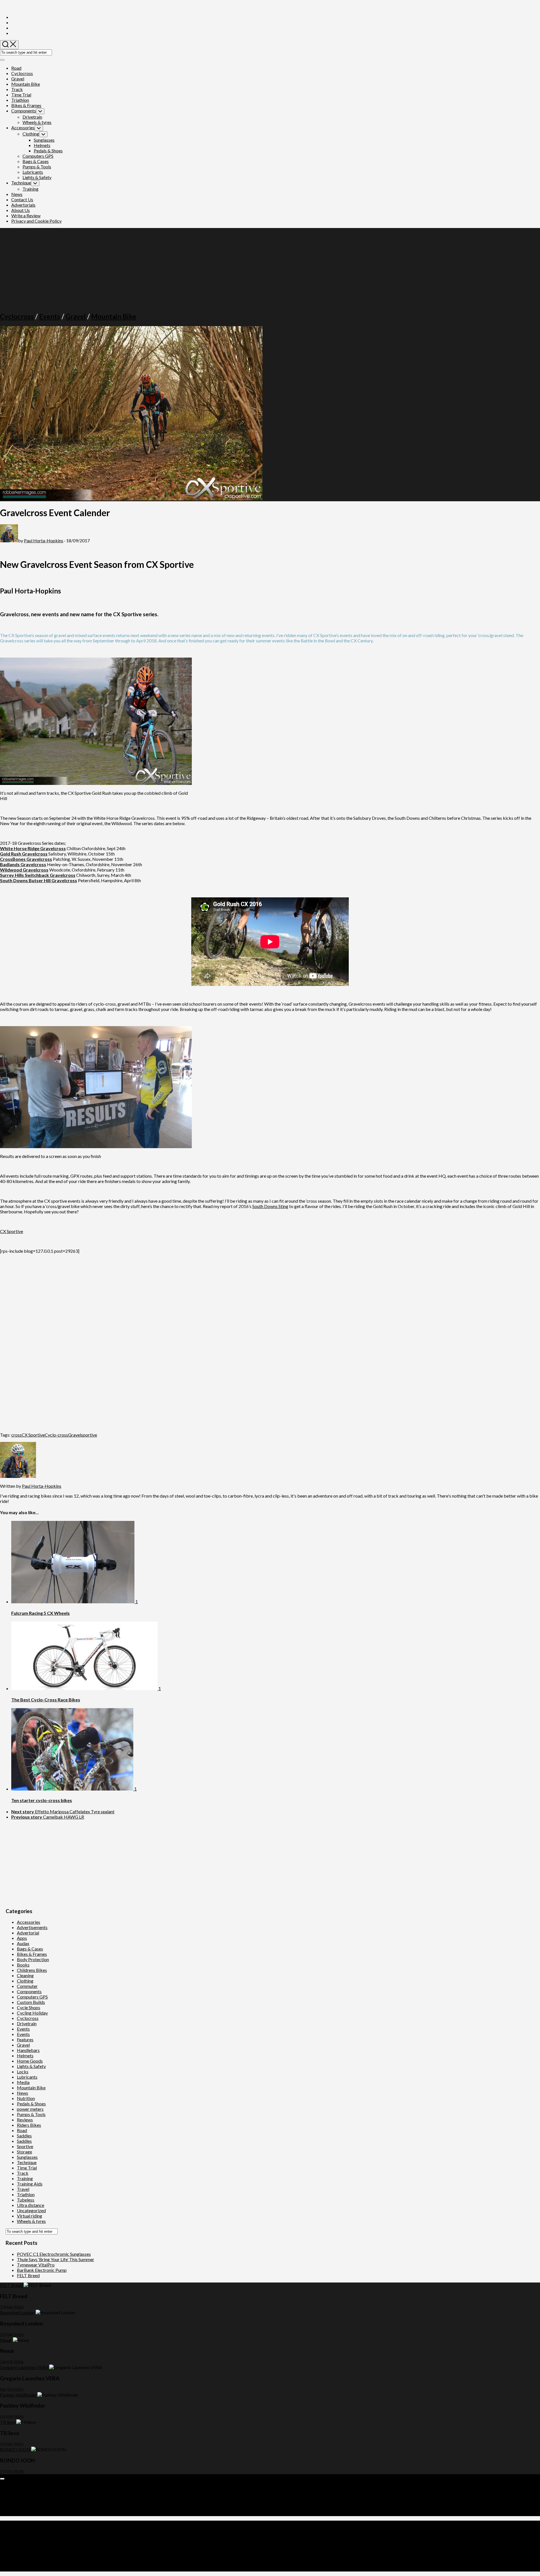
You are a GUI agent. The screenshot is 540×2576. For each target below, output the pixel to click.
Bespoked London (17, 2312)
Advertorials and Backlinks (37, 2487)
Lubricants (33, 172)
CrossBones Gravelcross (26, 859)
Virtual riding (30, 2216)
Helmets (42, 145)
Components (24, 111)
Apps (22, 1938)
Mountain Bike (26, 84)
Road (16, 68)
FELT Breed (28, 2275)
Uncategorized (31, 2210)
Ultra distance (31, 2205)
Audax (23, 1943)
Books (23, 1965)
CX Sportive (12, 1231)
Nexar (6, 2340)
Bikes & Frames (26, 105)
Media (23, 2082)
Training (31, 189)
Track (17, 89)
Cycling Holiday (32, 2013)
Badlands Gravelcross (23, 864)
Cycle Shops (29, 2007)
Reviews (25, 2120)
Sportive (25, 2146)
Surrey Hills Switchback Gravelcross (38, 875)
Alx (71, 2543)
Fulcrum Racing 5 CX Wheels (40, 1613)
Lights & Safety (37, 177)
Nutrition (26, 2098)
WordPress (35, 2543)
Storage (24, 2152)
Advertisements (32, 1927)
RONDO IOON (15, 2449)
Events (50, 316)
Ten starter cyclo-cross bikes (42, 1800)
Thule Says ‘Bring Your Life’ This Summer (56, 2259)
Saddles (24, 2136)
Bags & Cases (36, 161)
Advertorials (23, 205)
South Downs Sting (270, 1206)
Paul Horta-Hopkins (44, 540)
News (17, 194)
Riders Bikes (29, 2125)
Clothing (31, 134)
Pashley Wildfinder (18, 2395)
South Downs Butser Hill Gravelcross (39, 880)
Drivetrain (32, 117)
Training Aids (30, 2184)
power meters (30, 2109)
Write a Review (26, 215)
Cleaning (25, 1975)
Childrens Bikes (32, 1970)
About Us (21, 210)
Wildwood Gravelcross (24, 870)
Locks (23, 2072)
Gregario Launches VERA (24, 2367)
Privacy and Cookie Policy (36, 221)
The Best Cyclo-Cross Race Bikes (46, 1700)
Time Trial (21, 95)
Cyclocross (22, 73)
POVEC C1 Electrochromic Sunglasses (54, 2254)
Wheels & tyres (37, 122)
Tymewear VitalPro (36, 2265)
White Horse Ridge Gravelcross (33, 848)
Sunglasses (44, 140)
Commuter (27, 1986)
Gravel (18, 79)
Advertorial (28, 1933)
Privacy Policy (25, 2508)
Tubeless (26, 2200)
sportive (89, 1435)
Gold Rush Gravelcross (24, 854)
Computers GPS (38, 156)
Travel (23, 2189)
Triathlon (20, 100)
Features (25, 2039)
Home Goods (30, 2061)
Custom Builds (31, 2002)
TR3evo (8, 2422)
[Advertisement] (270, 267)
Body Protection (33, 1959)
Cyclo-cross (56, 1435)
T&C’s (17, 2513)
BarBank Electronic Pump (42, 2270)
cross (16, 1435)
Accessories (23, 127)
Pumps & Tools (37, 167)
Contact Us (22, 199)
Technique (21, 183)
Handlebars (28, 2050)
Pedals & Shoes (48, 151)
